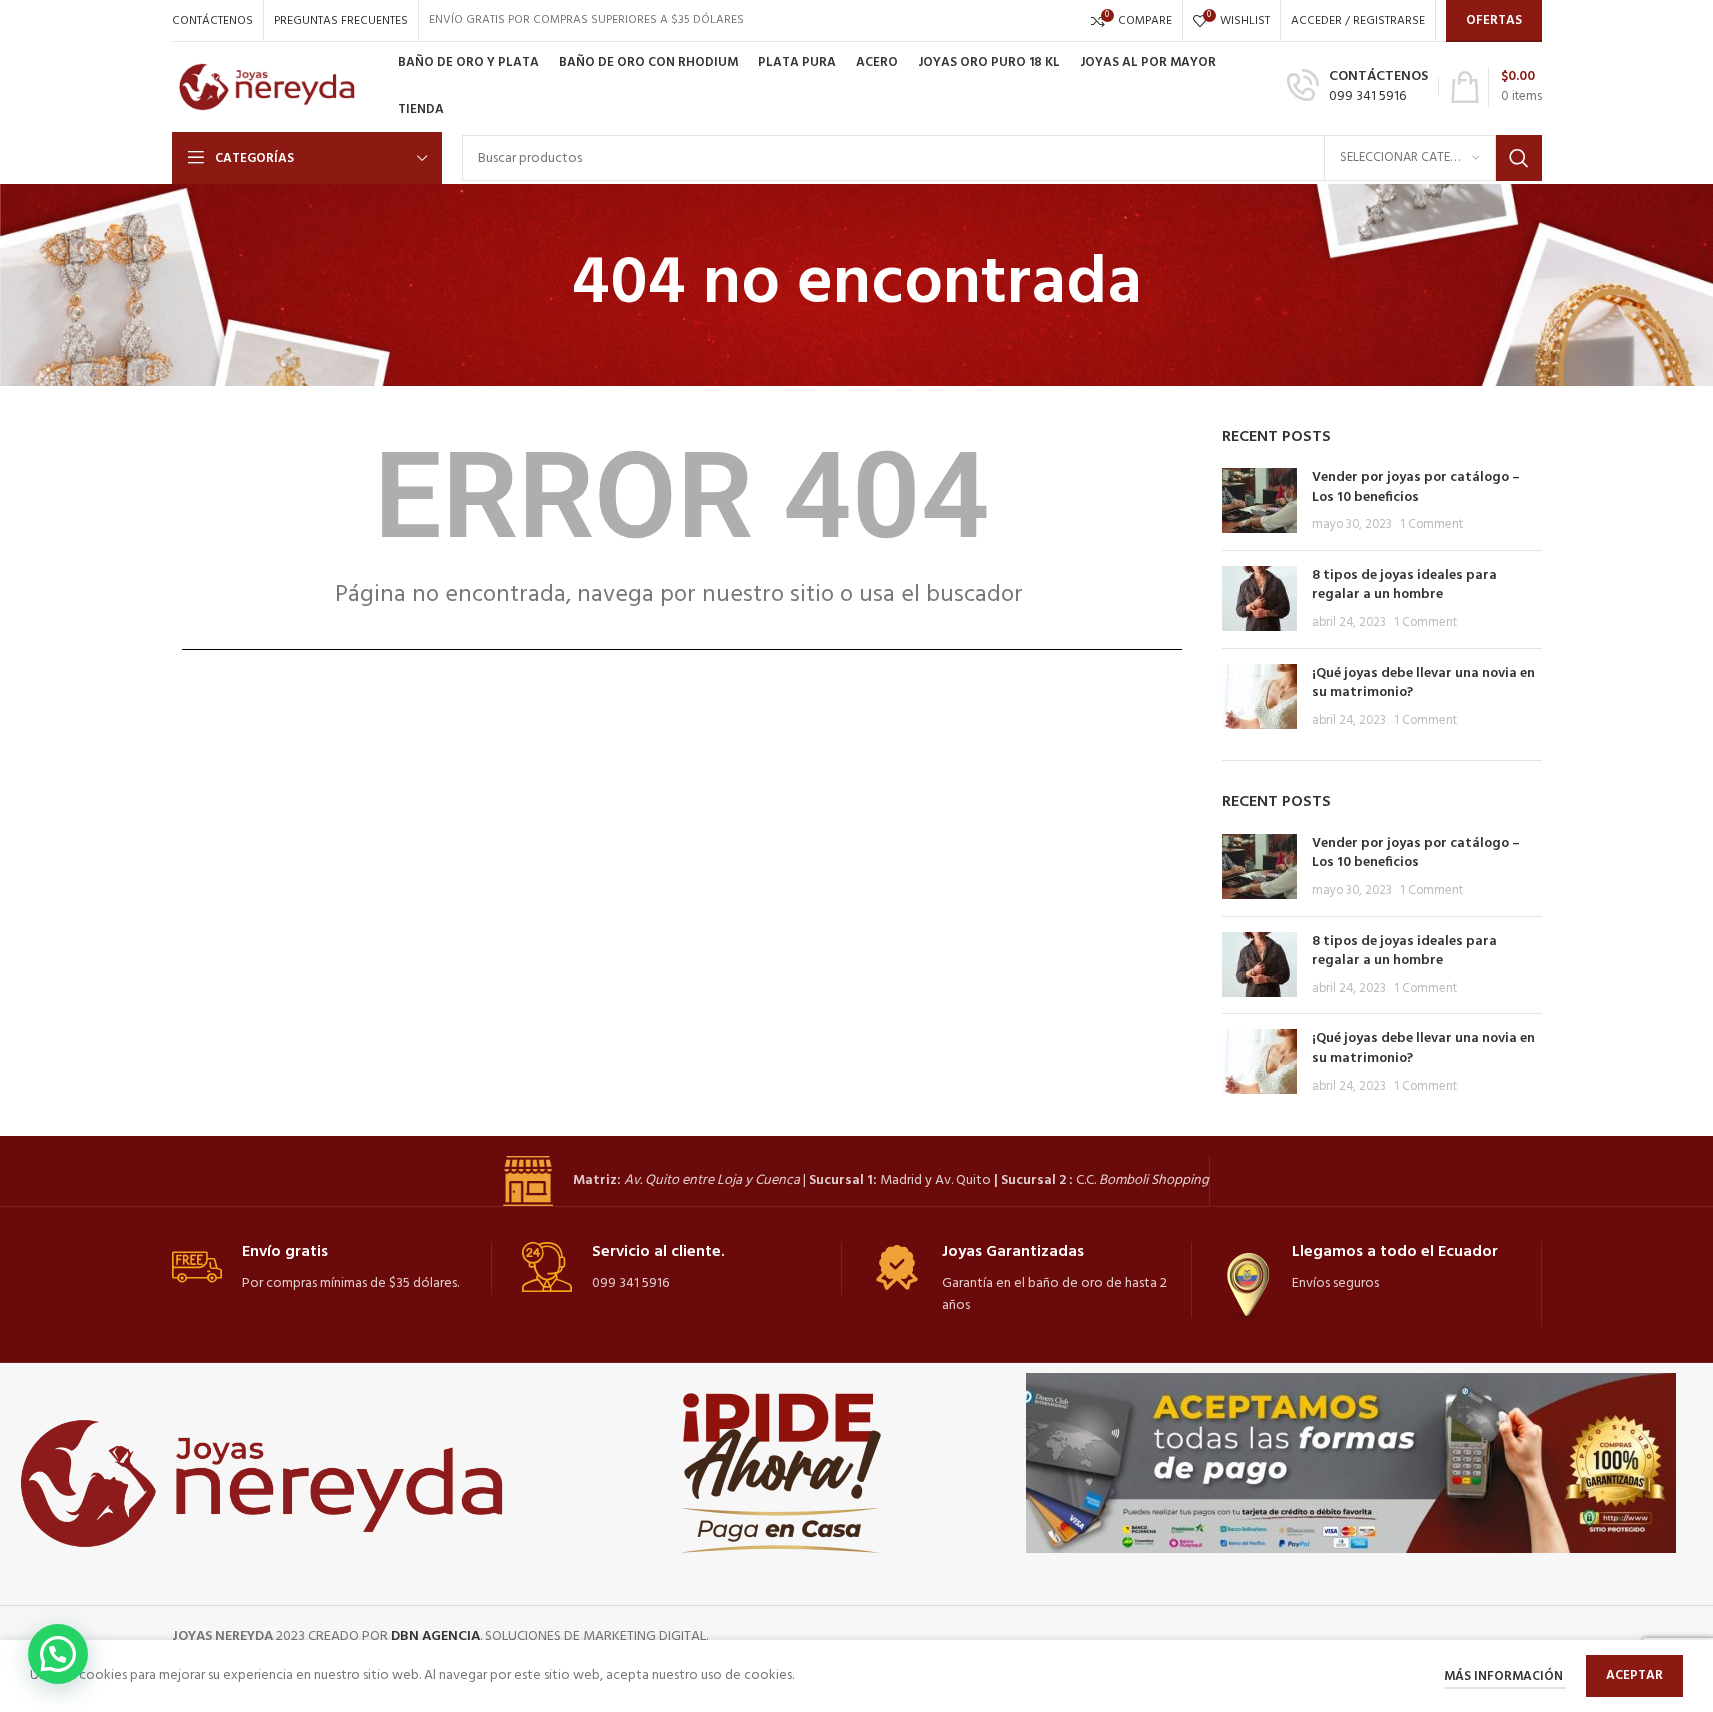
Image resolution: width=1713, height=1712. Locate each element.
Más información (1505, 1676)
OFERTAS (1494, 20)
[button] (58, 1654)
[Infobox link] (1357, 87)
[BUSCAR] (1519, 158)
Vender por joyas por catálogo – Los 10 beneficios (1416, 487)
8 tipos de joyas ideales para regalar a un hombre (1404, 585)
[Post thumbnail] (1259, 501)
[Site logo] (275, 87)
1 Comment (1431, 525)
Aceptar (1634, 1675)
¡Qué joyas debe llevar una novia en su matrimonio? (1423, 683)
